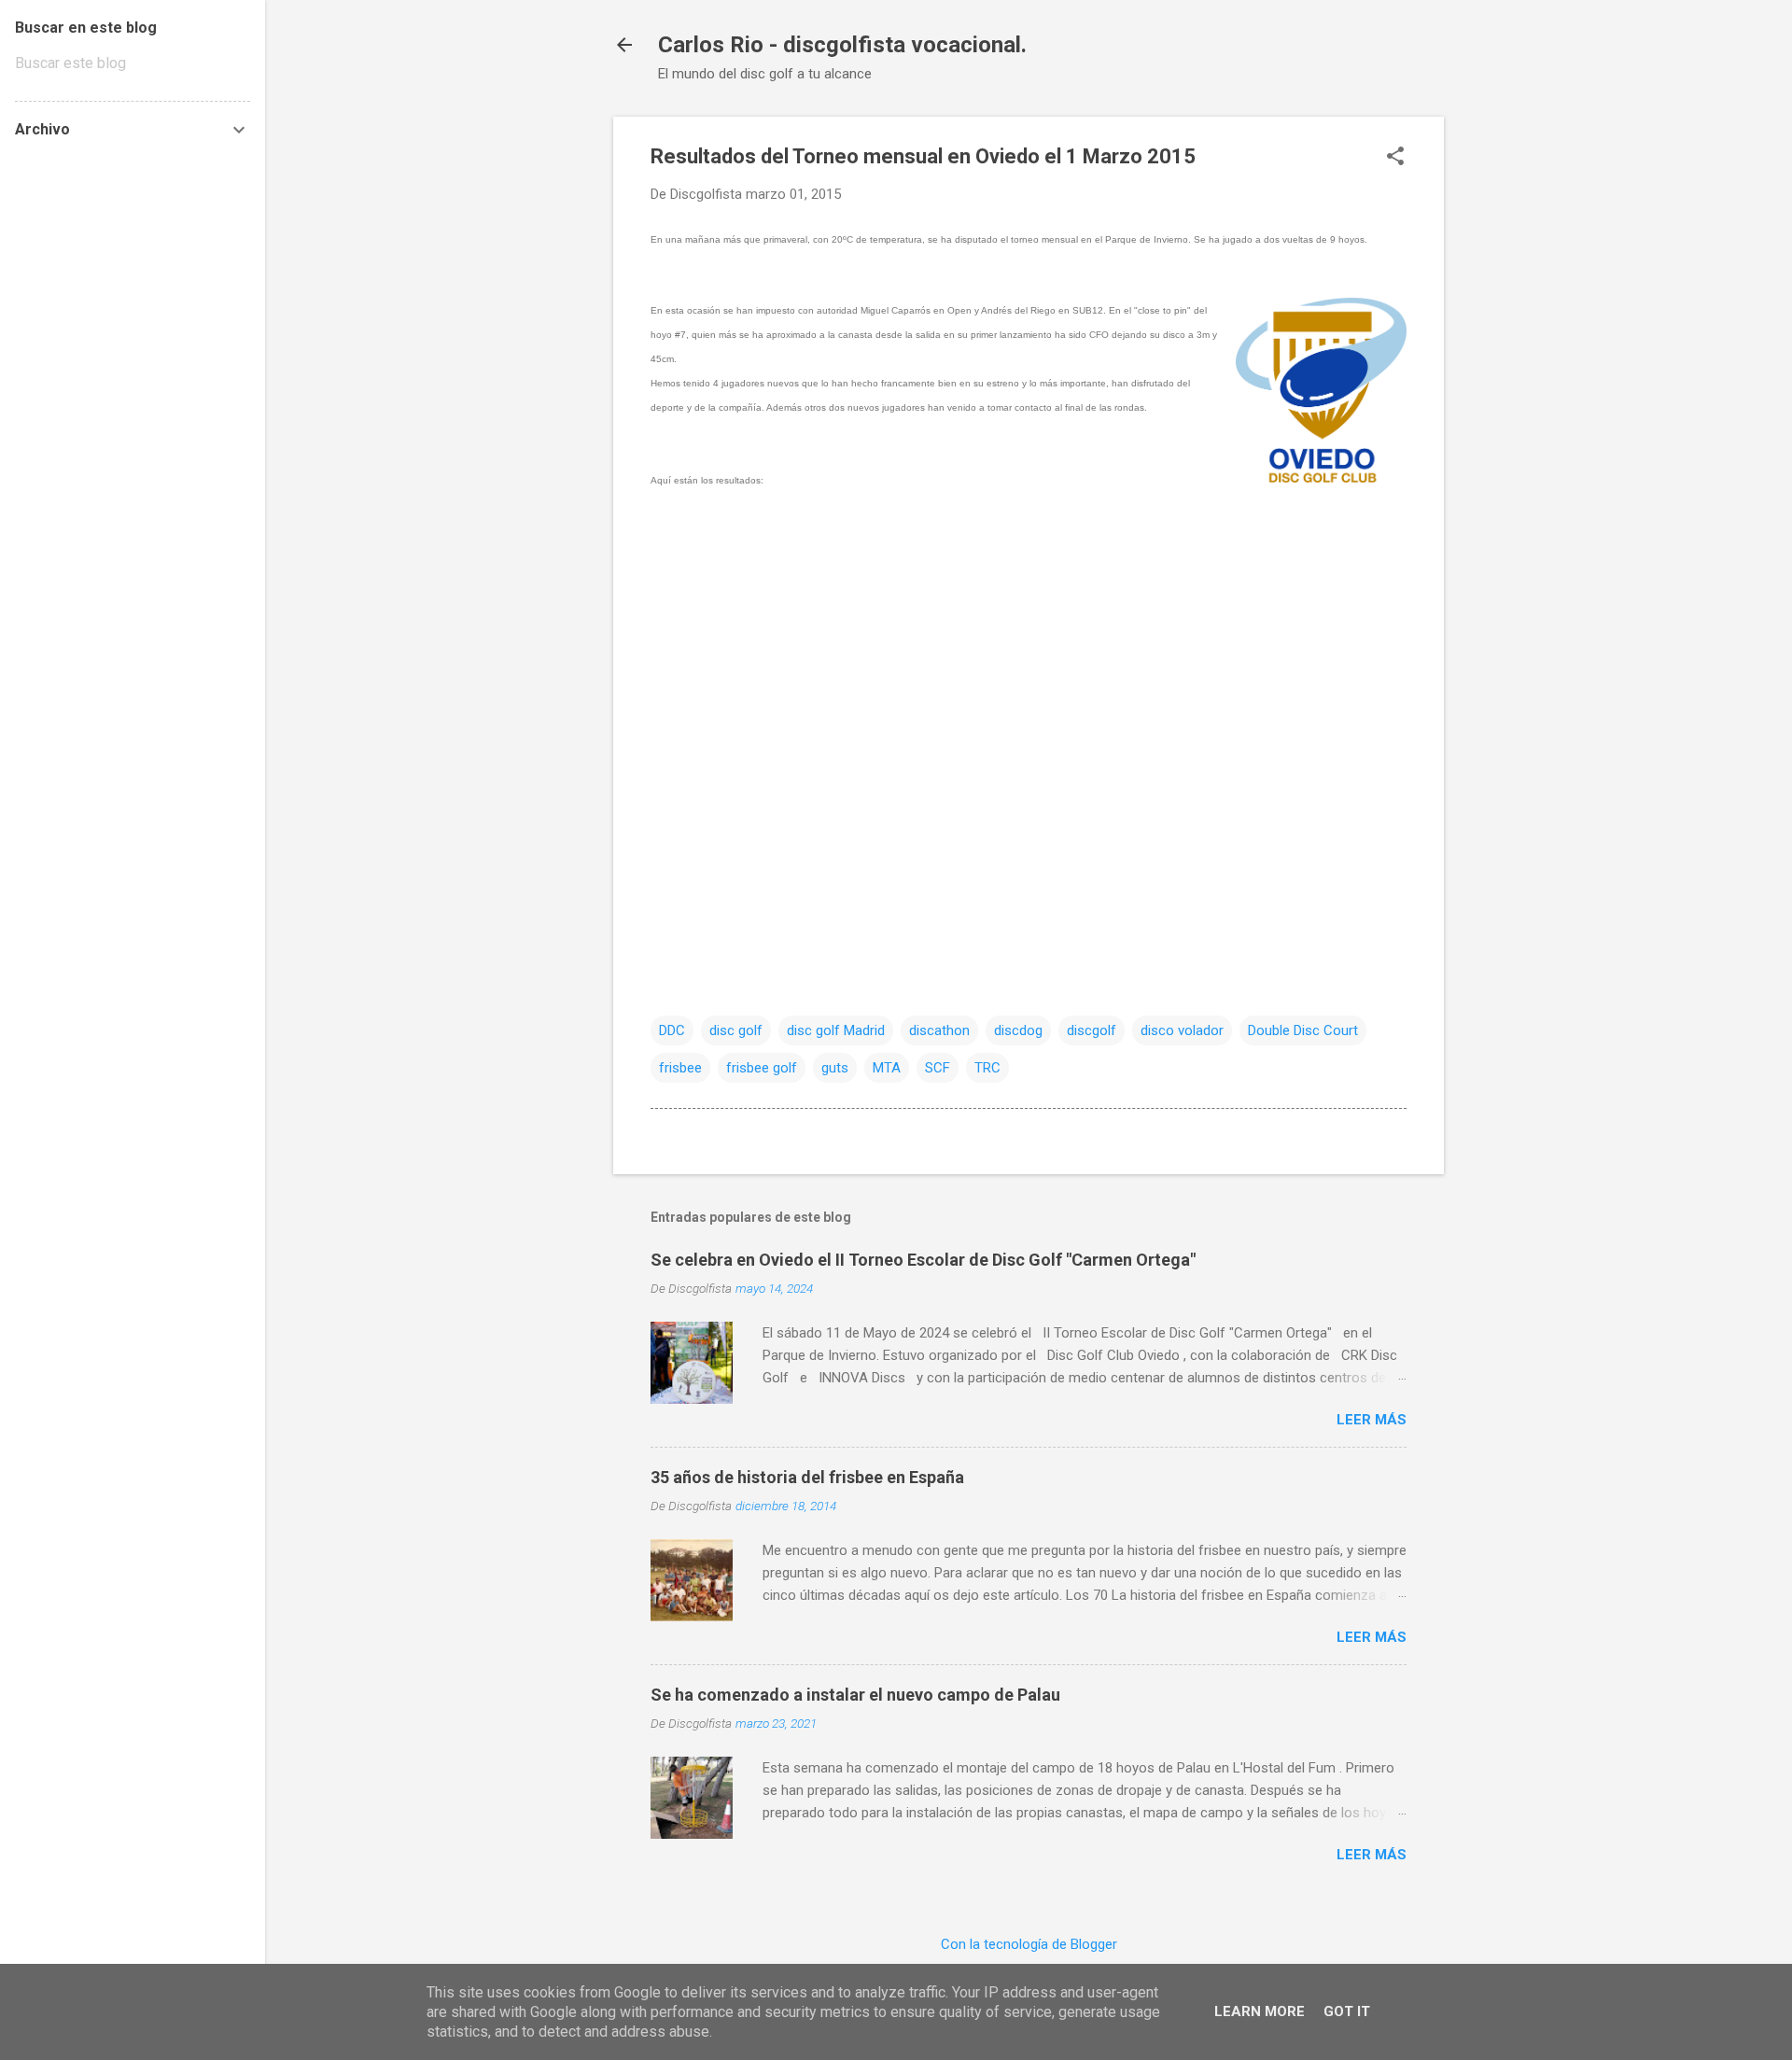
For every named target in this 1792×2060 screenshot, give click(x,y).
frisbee (680, 1068)
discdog (1018, 1030)
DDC (672, 1030)
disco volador (1182, 1030)
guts (835, 1068)
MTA (887, 1068)
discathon (939, 1030)
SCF (938, 1068)
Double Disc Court (1303, 1030)
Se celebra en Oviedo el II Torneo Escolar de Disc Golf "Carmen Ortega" (923, 1260)
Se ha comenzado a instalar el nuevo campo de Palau (855, 1695)
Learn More (1260, 2011)
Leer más (1372, 1420)
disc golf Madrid (836, 1030)
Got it (1347, 2011)
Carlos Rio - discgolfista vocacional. (842, 45)
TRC (987, 1068)
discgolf (1092, 1030)
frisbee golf (762, 1068)
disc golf (736, 1030)
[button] (1395, 158)
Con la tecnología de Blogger (1029, 1944)
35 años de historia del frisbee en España (807, 1477)
